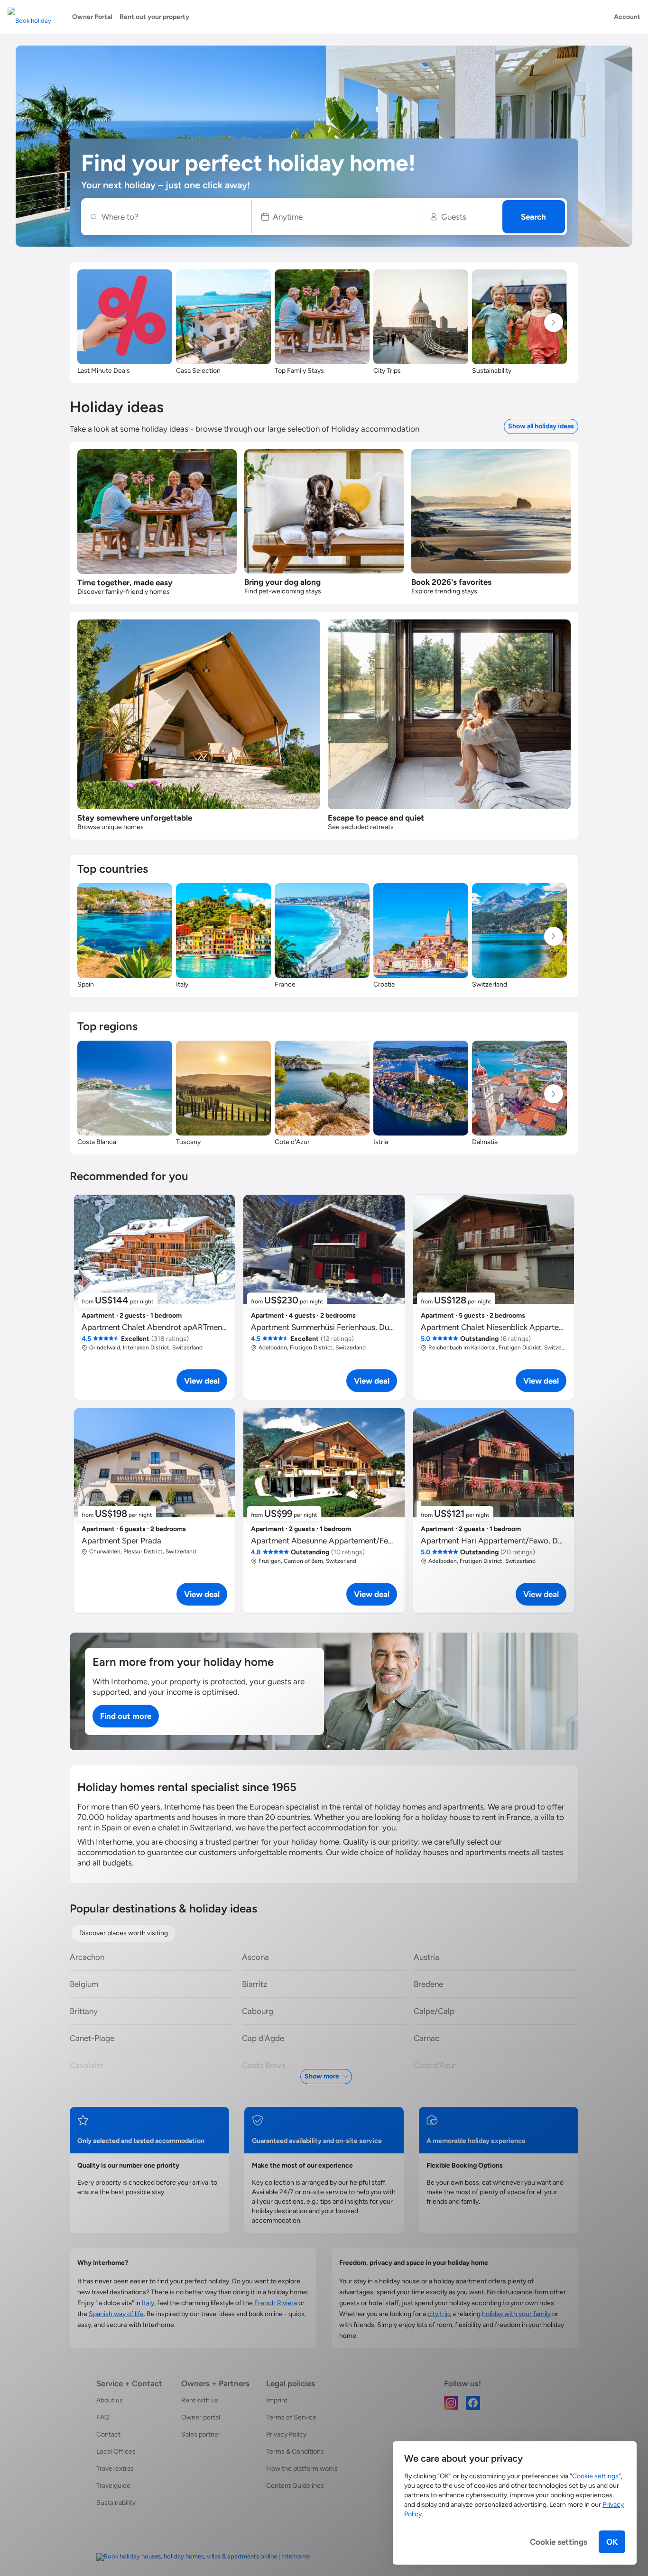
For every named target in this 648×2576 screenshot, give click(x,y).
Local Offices (116, 2451)
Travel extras (115, 2469)
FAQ (103, 2417)
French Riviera (276, 2303)
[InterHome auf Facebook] (473, 2402)
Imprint (277, 2400)
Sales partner (201, 2434)
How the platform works (302, 2469)
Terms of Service (291, 2417)
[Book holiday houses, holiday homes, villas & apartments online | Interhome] (203, 2557)
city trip (439, 2314)
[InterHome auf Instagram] (451, 2402)
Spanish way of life (116, 2314)
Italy (148, 2303)
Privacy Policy (286, 2434)
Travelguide (113, 2486)
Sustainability (116, 2503)
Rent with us (200, 2400)
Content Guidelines (295, 2486)
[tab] (124, 1933)
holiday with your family (516, 2314)
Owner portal (201, 2417)
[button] (336, 217)
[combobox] (171, 217)
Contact (108, 2434)
